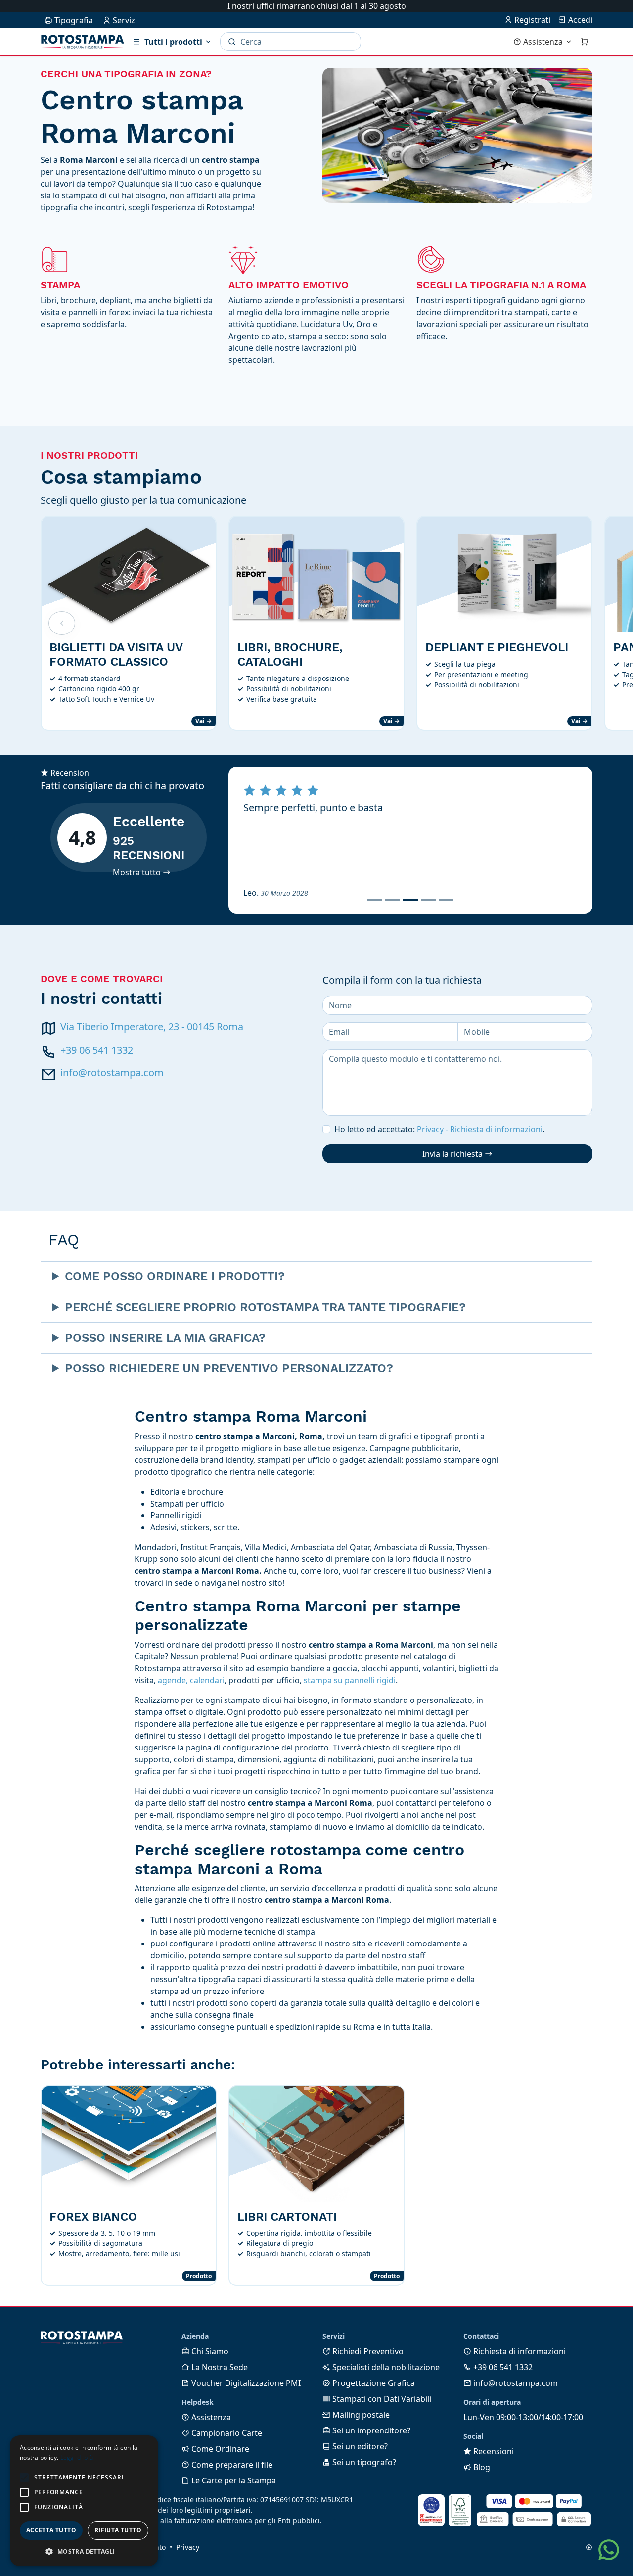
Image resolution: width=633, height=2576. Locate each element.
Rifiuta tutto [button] (118, 2530)
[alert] (84, 2501)
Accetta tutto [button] (51, 2530)
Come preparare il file (231, 2465)
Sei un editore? (359, 2446)
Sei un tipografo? (363, 2462)
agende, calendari (191, 1680)
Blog (481, 2467)
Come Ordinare (219, 2449)
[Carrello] (585, 42)
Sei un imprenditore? (370, 2430)
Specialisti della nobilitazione (385, 2367)
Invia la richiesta (453, 1154)
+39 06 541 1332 (97, 1050)
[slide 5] (446, 900)
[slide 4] (428, 900)
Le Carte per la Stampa (233, 2480)
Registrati (531, 20)
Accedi (579, 20)
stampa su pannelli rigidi (350, 1680)
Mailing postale (360, 2415)
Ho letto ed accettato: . (439, 1129)
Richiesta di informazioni (519, 2351)
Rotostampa (83, 42)
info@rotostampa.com (112, 1073)
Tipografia (73, 20)
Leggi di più (77, 2457)
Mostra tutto (138, 872)
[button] (24, 2478)
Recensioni (493, 2451)
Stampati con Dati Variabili (381, 2399)
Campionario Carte (226, 2433)
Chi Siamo (209, 2351)
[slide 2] (393, 900)
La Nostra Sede (219, 2367)
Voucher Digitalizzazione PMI (245, 2383)
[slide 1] (375, 900)
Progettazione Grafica (373, 2383)
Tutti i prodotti (173, 42)
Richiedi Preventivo (367, 2351)
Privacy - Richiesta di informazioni (480, 1129)
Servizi (124, 20)
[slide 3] (410, 900)
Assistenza (543, 42)
